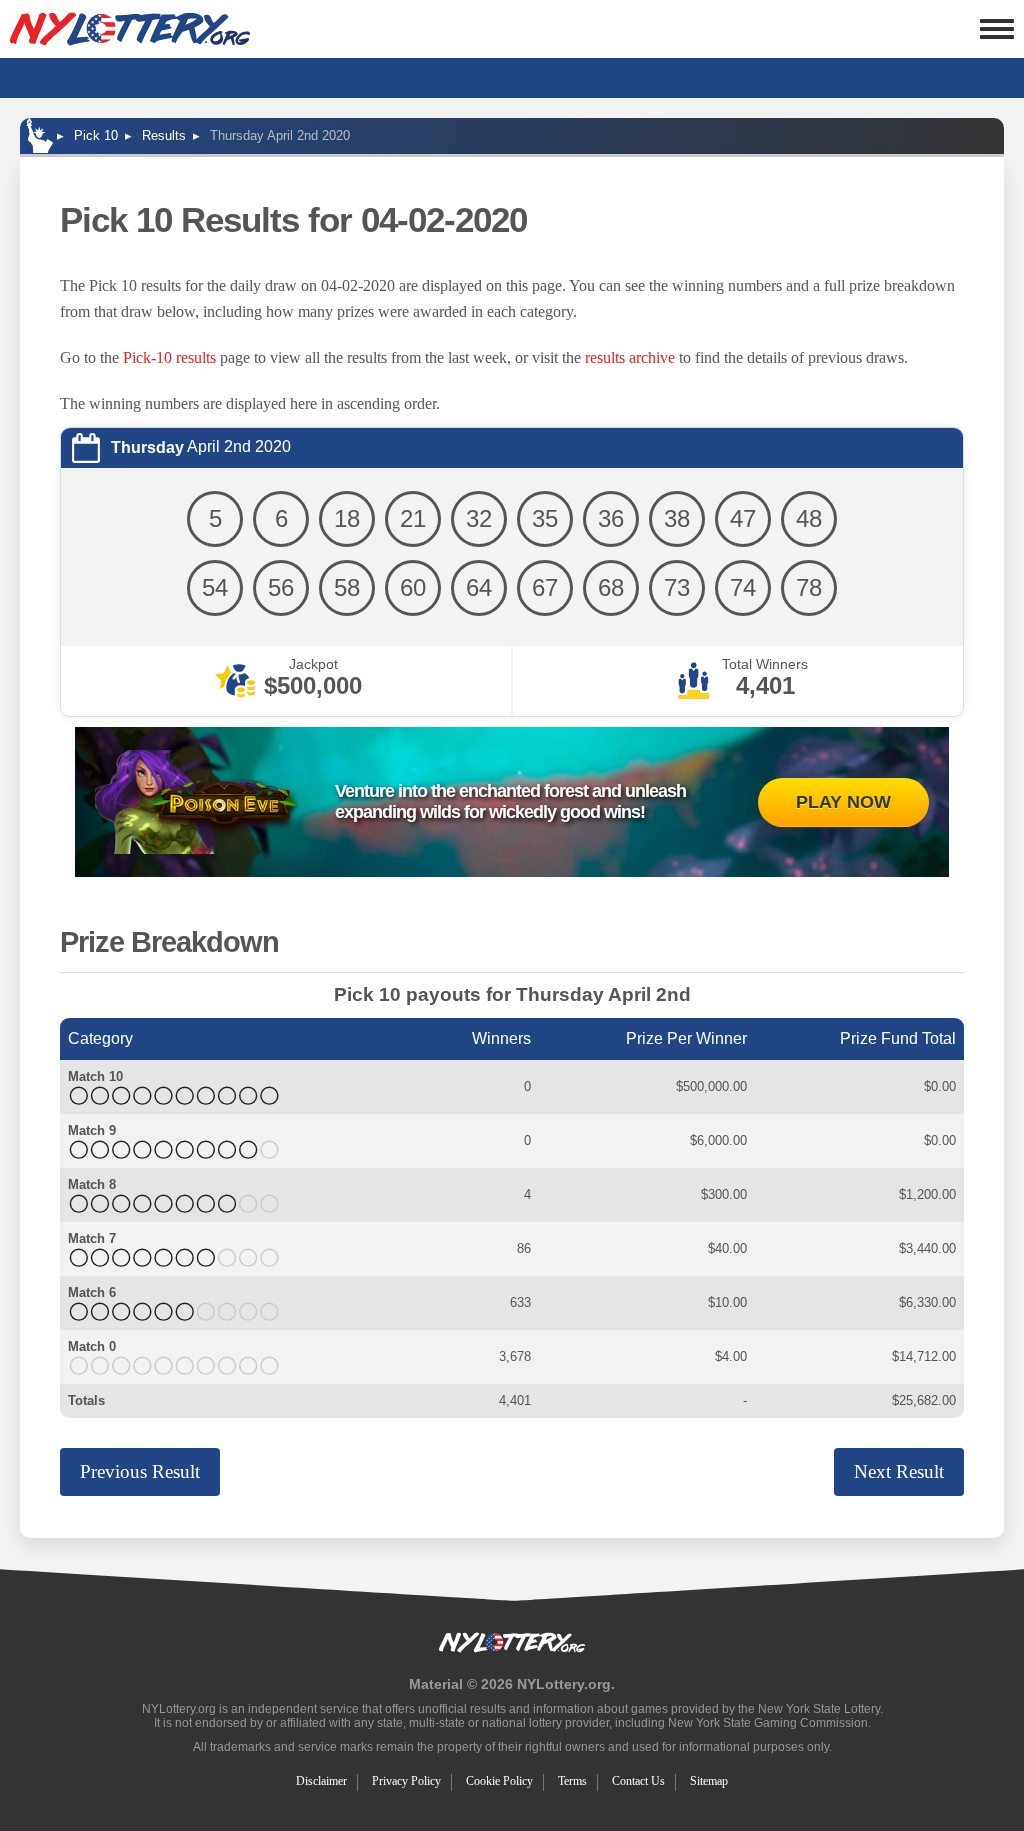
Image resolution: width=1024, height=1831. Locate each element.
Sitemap (709, 1781)
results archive (630, 357)
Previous (140, 1471)
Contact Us (638, 1781)
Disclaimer (321, 1781)
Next (899, 1471)
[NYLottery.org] (130, 29)
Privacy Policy (406, 1781)
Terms (572, 1781)
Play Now (843, 802)
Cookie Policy (499, 1781)
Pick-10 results (169, 357)
